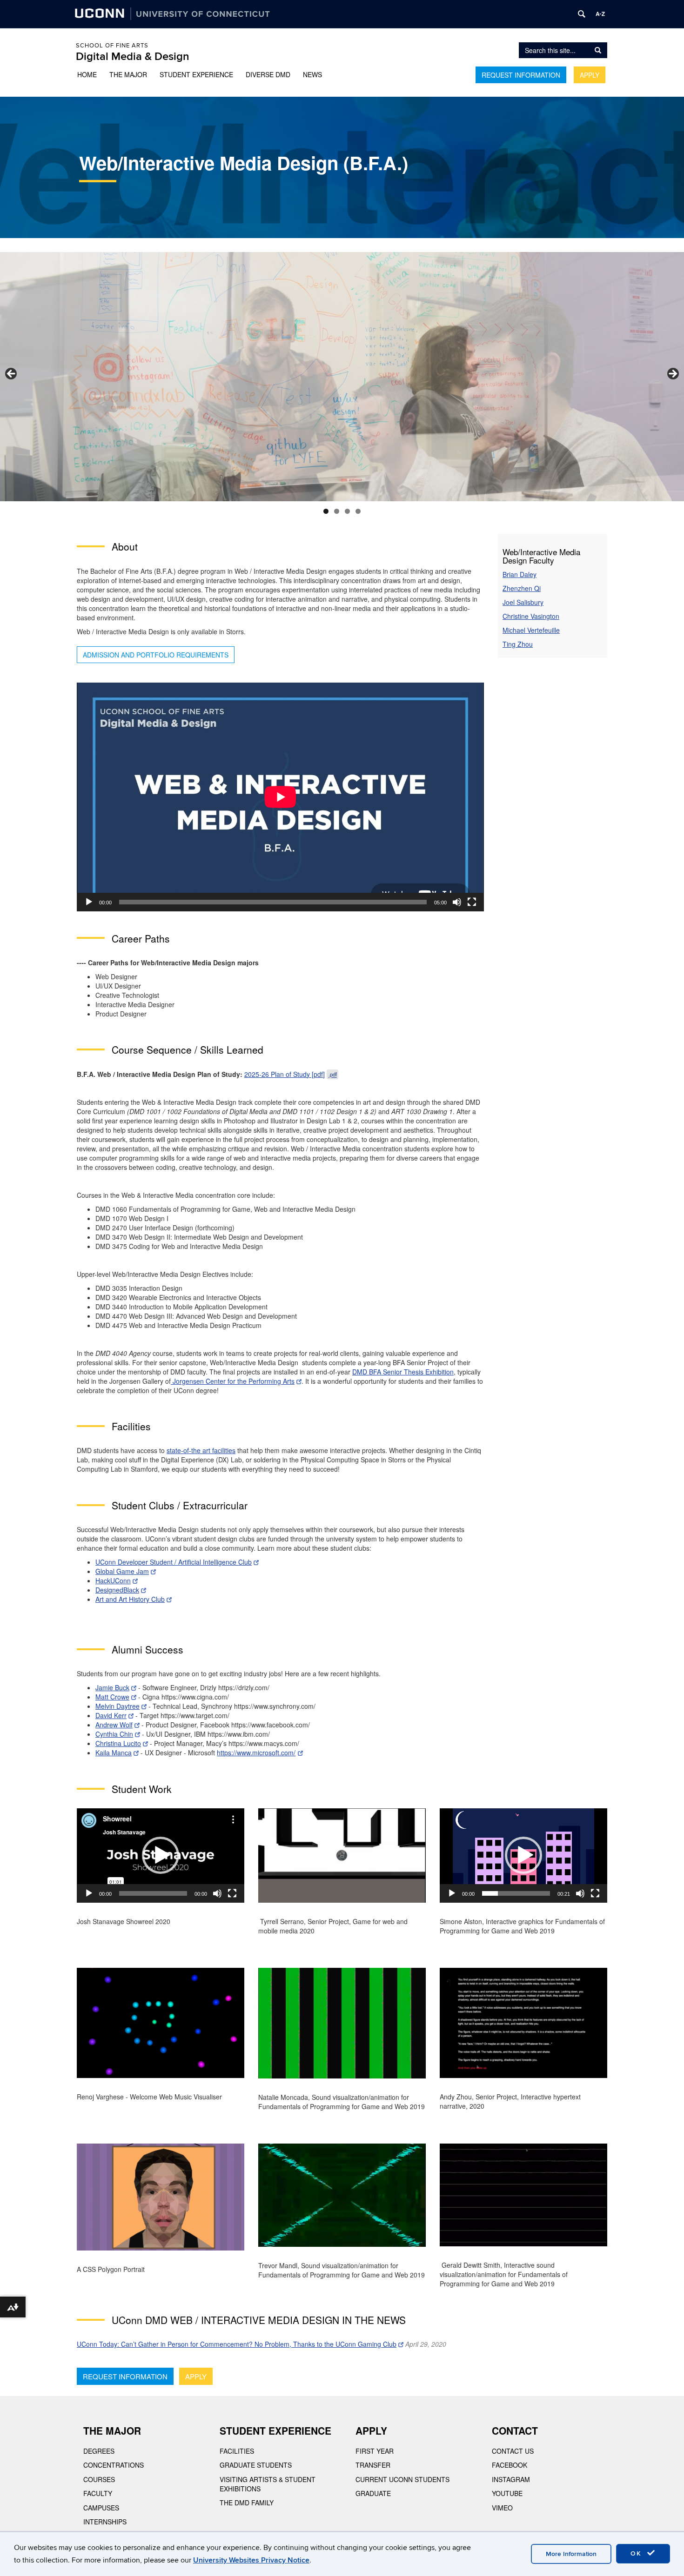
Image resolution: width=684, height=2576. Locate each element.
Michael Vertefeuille (531, 630)
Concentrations (114, 2465)
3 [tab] (347, 511)
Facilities (237, 2451)
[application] (280, 797)
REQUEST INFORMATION (125, 2376)
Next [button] (672, 374)
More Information (571, 2554)
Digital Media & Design (133, 56)
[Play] (89, 902)
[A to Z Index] (600, 14)
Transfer (373, 2465)
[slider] (516, 1893)
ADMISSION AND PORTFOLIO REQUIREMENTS (156, 655)
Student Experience (196, 74)
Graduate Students (256, 2465)
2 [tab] (337, 511)
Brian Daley (520, 574)
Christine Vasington (531, 616)
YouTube (507, 2493)
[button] (161, 1855)
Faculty (98, 2493)
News (312, 74)
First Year (375, 2451)
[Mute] (457, 902)
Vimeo (502, 2508)
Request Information (521, 75)
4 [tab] (358, 511)
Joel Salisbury (523, 602)
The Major (128, 74)
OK (637, 2553)
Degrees (99, 2451)
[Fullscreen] (472, 902)
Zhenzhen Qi (522, 588)
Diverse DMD (268, 74)
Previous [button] (12, 374)
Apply (590, 75)
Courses (99, 2479)
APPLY (196, 2376)
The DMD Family (247, 2503)
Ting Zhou (518, 644)
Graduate (373, 2493)
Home (87, 74)
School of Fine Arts (112, 46)
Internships (105, 2522)
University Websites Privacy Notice (251, 2560)
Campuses (101, 2508)
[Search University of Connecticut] (582, 14)
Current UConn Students (402, 2479)
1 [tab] (326, 511)
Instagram (511, 2479)
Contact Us (513, 2451)
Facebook (510, 2465)
